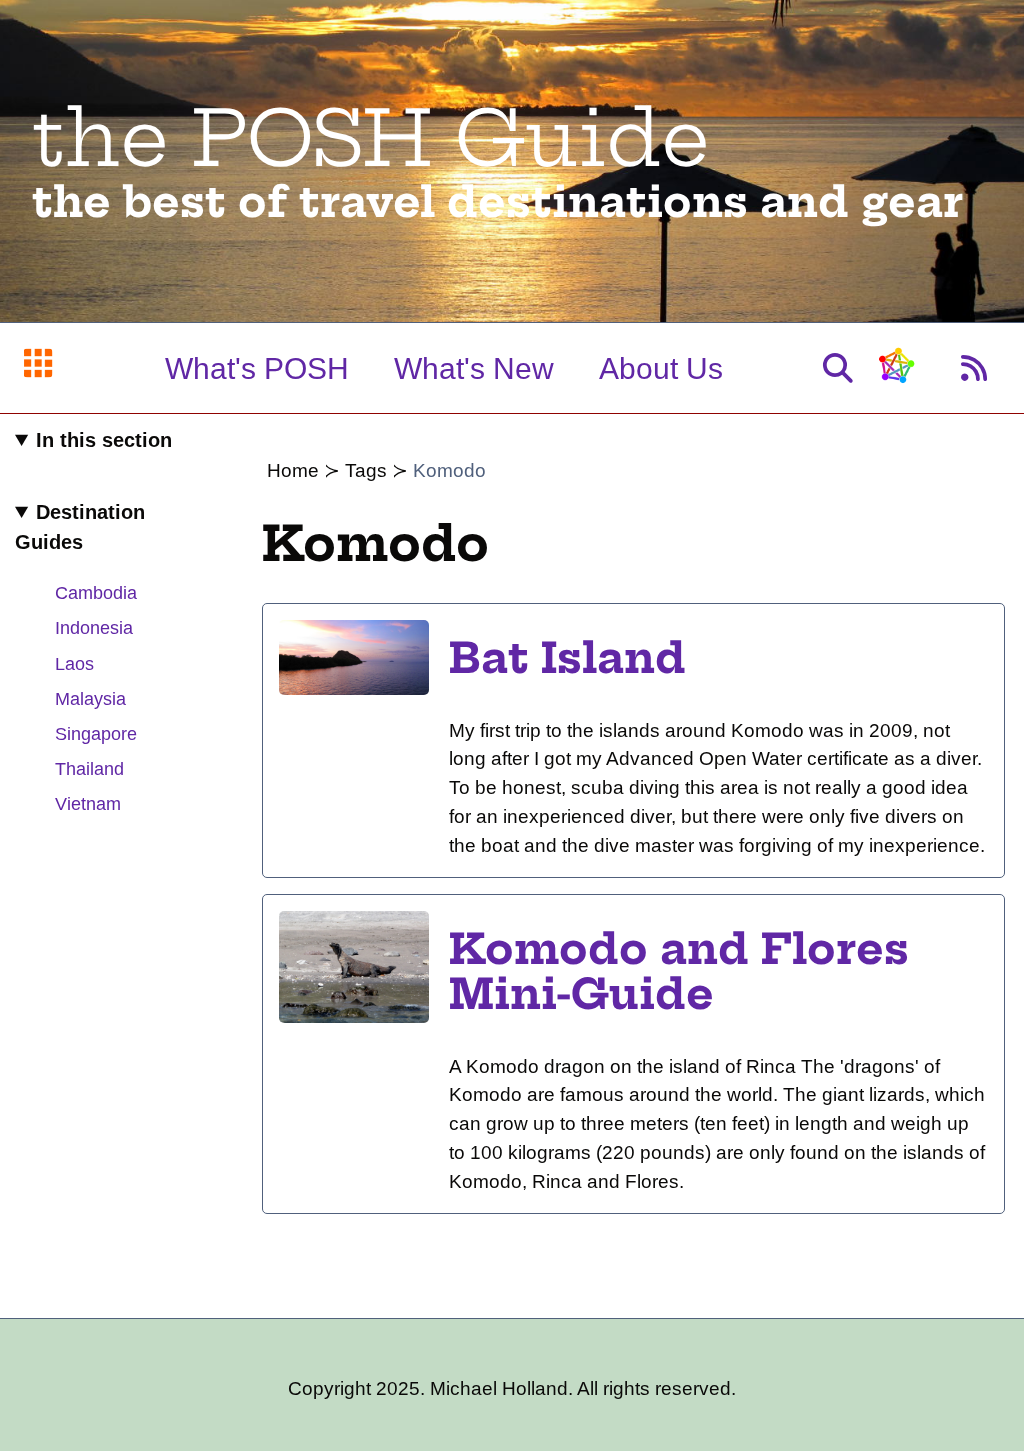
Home (293, 470)
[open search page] (838, 368)
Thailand (89, 769)
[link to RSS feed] (973, 368)
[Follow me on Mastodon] (895, 375)
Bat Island (567, 658)
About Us (661, 368)
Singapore (96, 734)
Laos (74, 664)
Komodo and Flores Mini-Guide (679, 972)
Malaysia (90, 699)
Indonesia (94, 628)
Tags (366, 470)
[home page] (37, 368)
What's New (474, 368)
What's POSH (257, 368)
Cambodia (96, 593)
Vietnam (88, 804)
